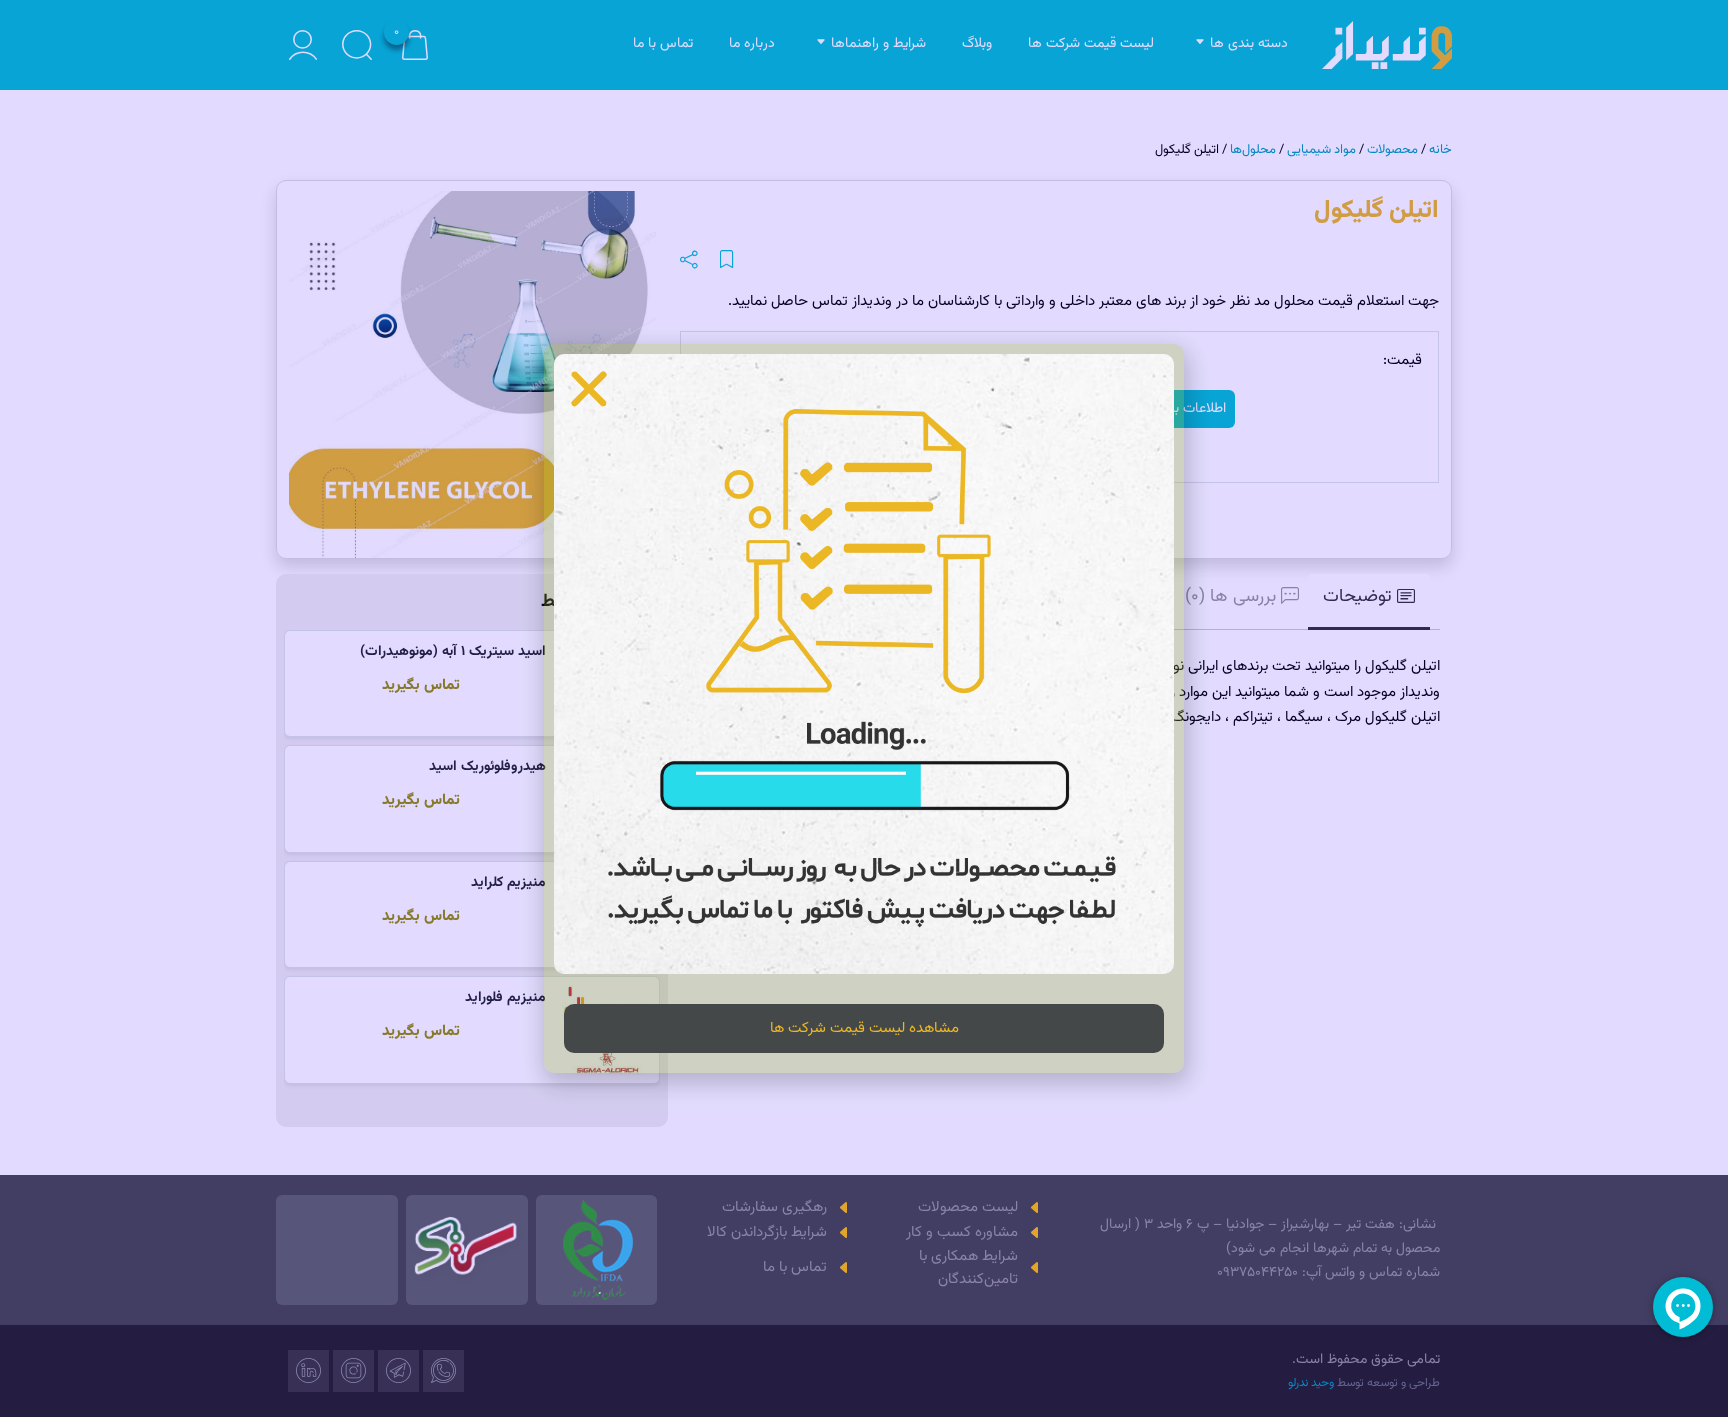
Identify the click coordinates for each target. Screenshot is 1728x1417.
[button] (589, 389)
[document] (864, 708)
